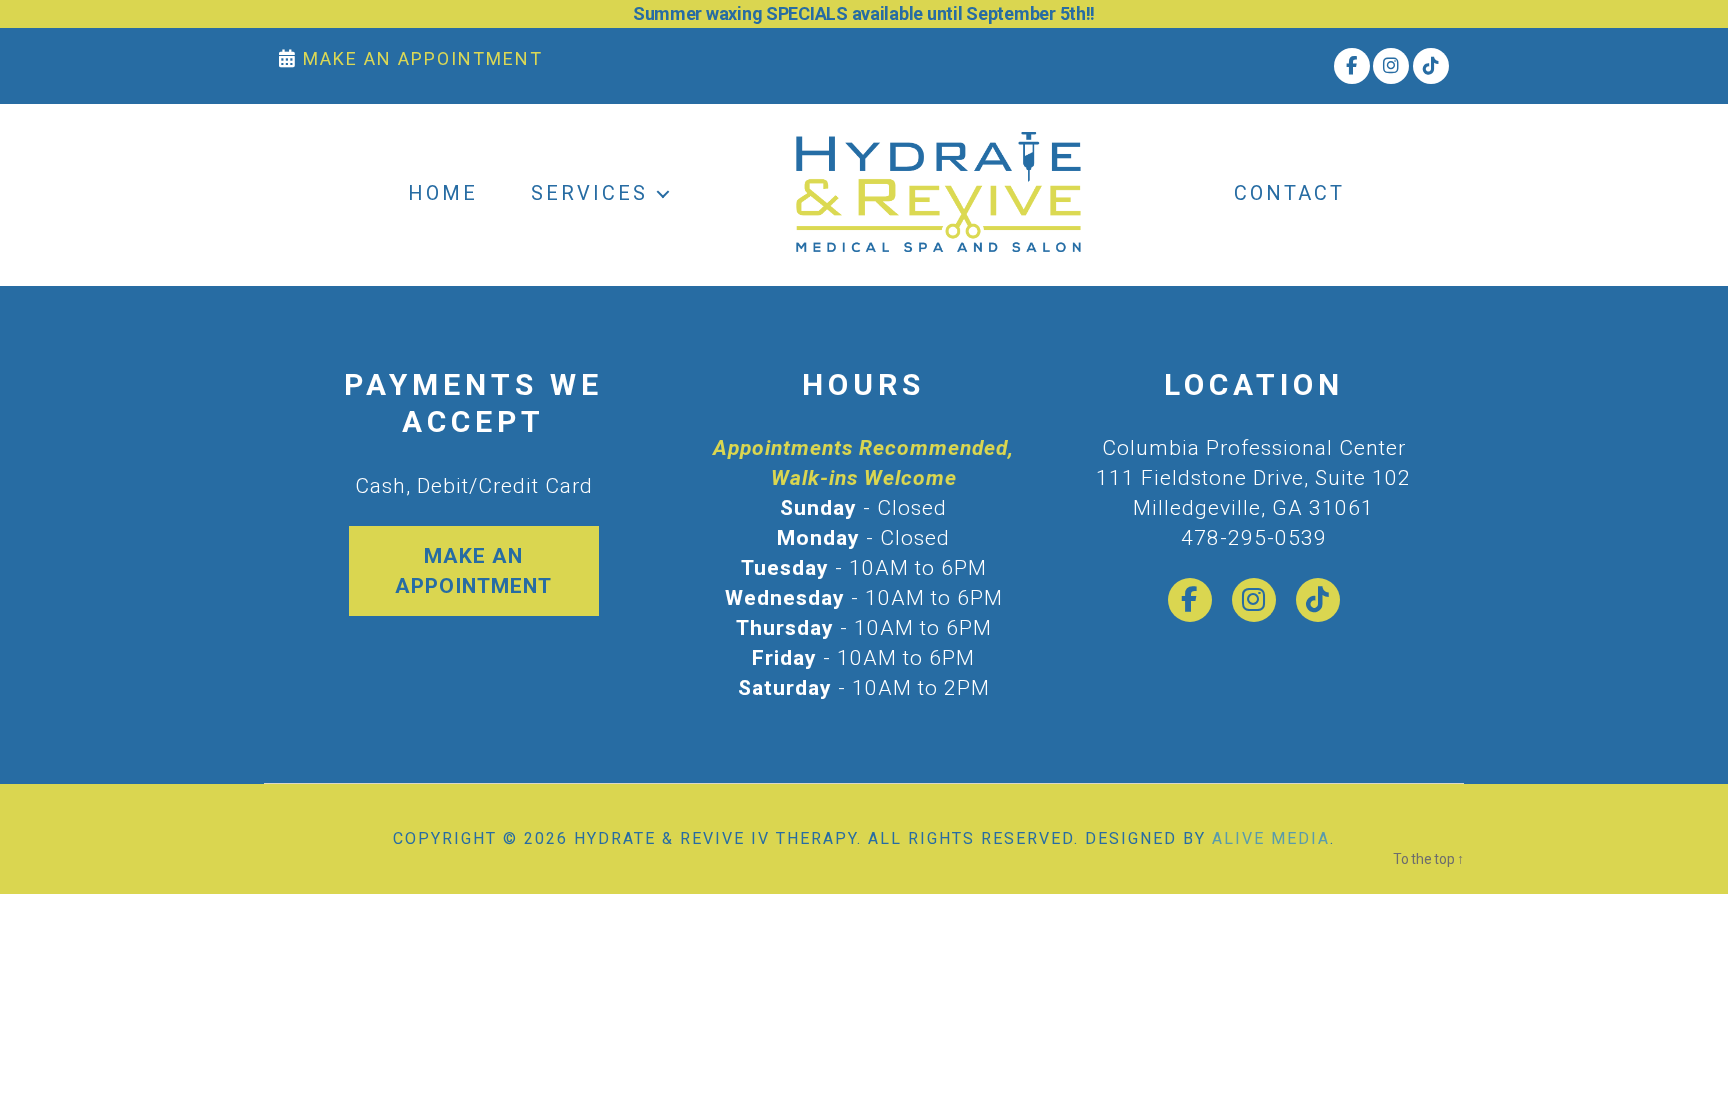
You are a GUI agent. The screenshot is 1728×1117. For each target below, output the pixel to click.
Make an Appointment (473, 571)
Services (589, 193)
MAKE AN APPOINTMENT (420, 58)
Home (443, 193)
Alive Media (1271, 838)
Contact (1289, 193)
